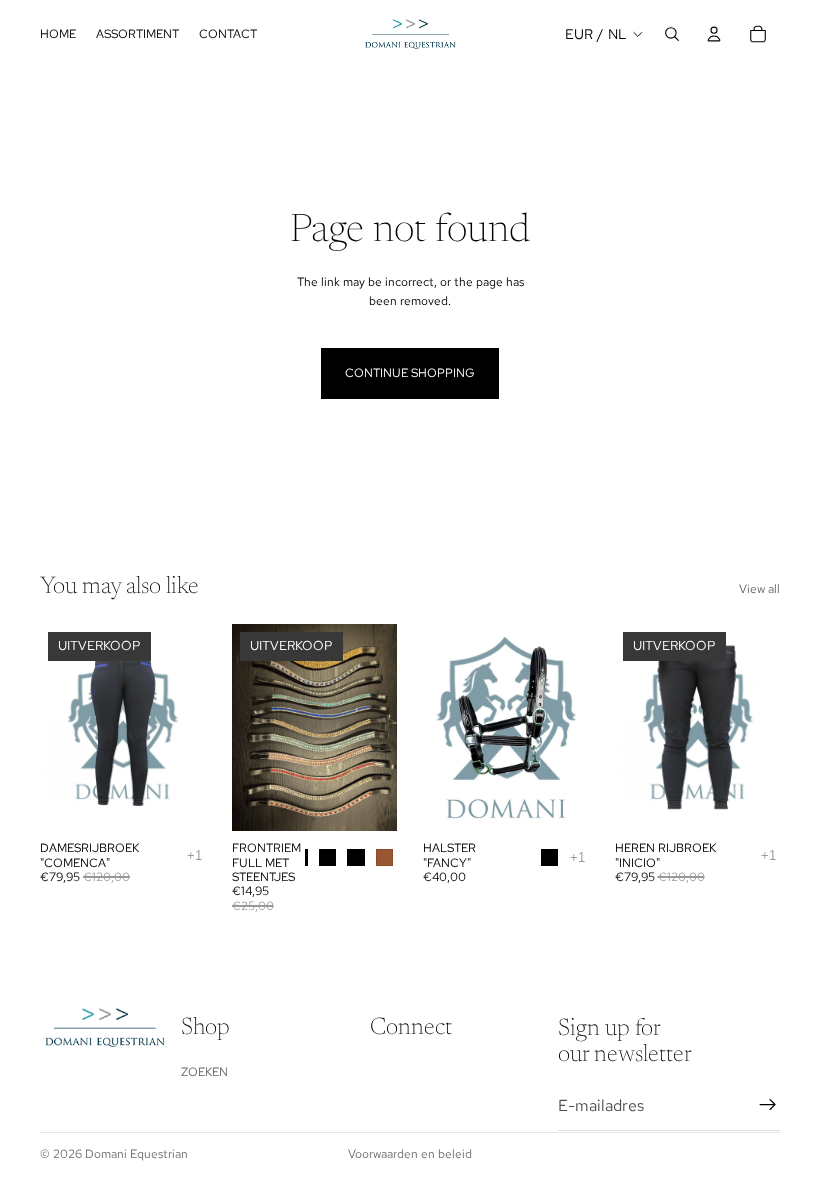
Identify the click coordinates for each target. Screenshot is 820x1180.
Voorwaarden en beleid (410, 1154)
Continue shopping (410, 373)
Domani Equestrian (136, 1154)
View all (759, 589)
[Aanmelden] (768, 1105)
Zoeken (204, 1071)
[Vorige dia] (62, 728)
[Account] (714, 34)
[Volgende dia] (184, 728)
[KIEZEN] (175, 800)
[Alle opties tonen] (194, 855)
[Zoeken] (672, 34)
